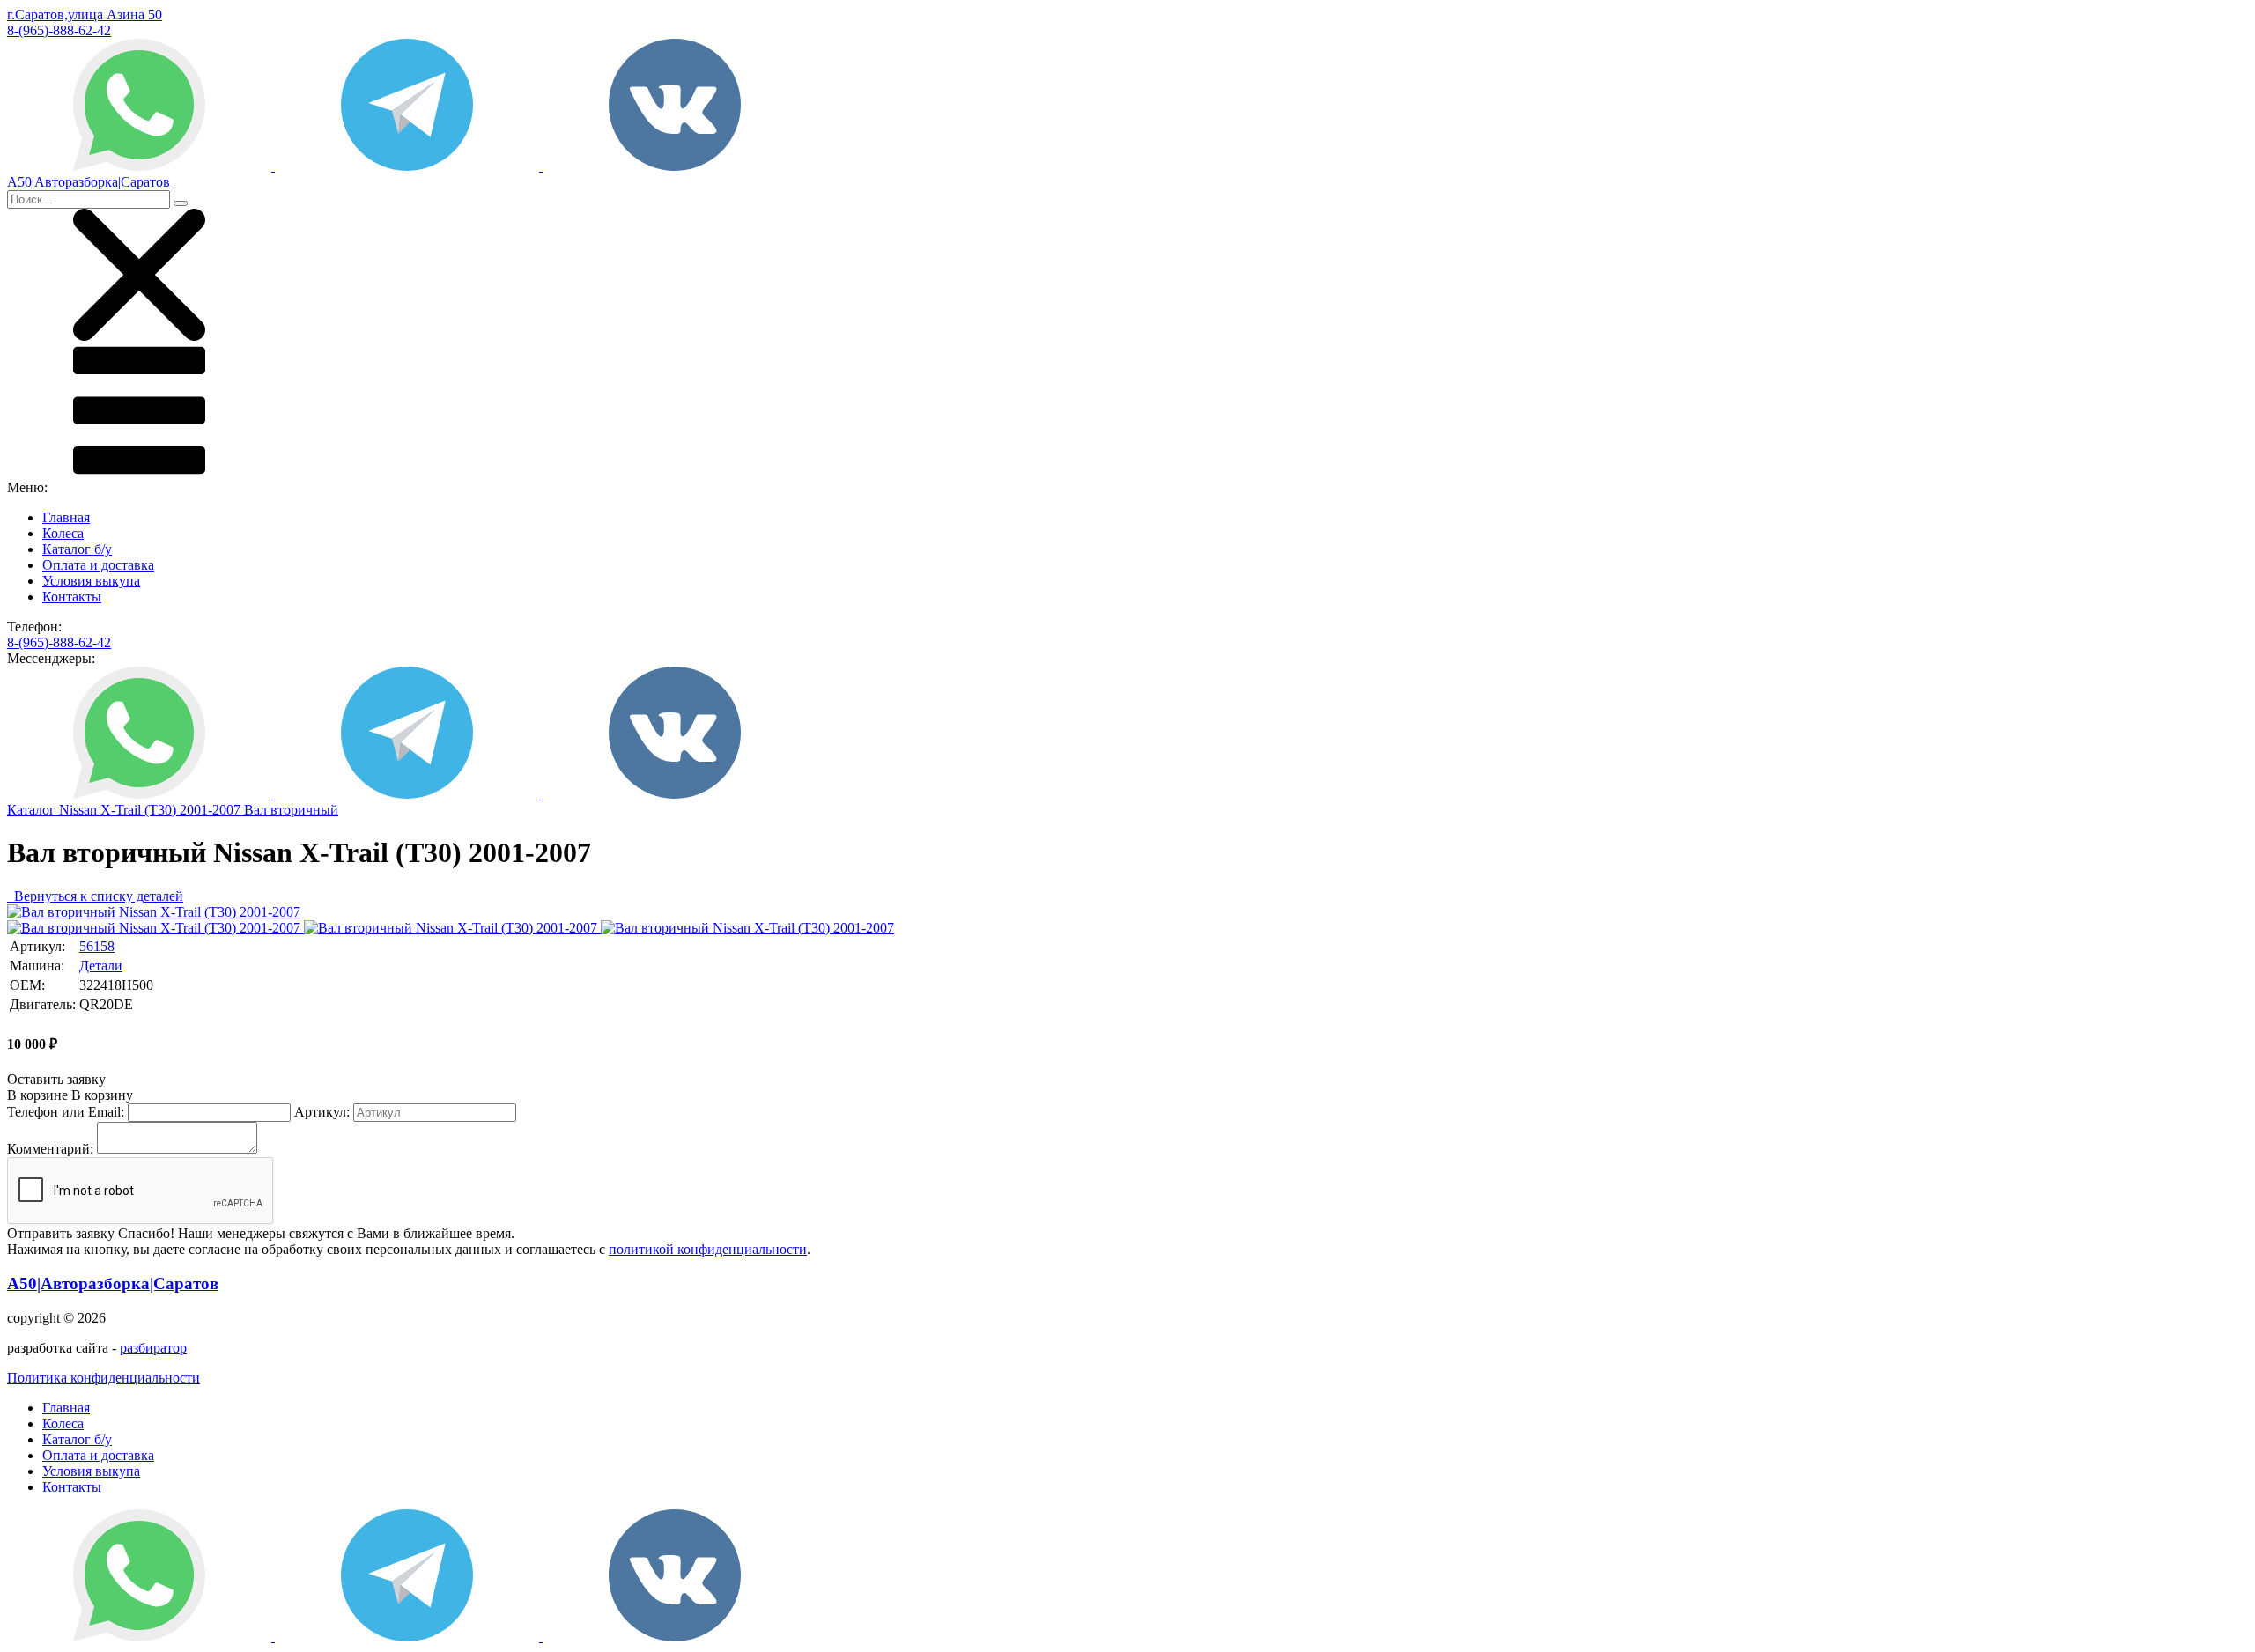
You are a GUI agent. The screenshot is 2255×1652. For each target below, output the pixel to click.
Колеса (63, 533)
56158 (97, 946)
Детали (101, 966)
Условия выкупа (91, 581)
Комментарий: (50, 1149)
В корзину (70, 1095)
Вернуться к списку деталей (95, 896)
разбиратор (153, 1348)
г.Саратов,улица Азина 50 (85, 15)
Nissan (80, 810)
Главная (66, 517)
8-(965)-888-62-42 (59, 30)
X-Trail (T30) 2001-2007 (172, 810)
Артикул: (322, 1112)
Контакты (72, 597)
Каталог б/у (77, 549)
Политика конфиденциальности (104, 1378)
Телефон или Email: (66, 1112)
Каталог (33, 810)
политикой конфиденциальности (708, 1249)
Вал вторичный (291, 810)
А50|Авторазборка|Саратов (113, 1283)
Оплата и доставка (98, 565)
